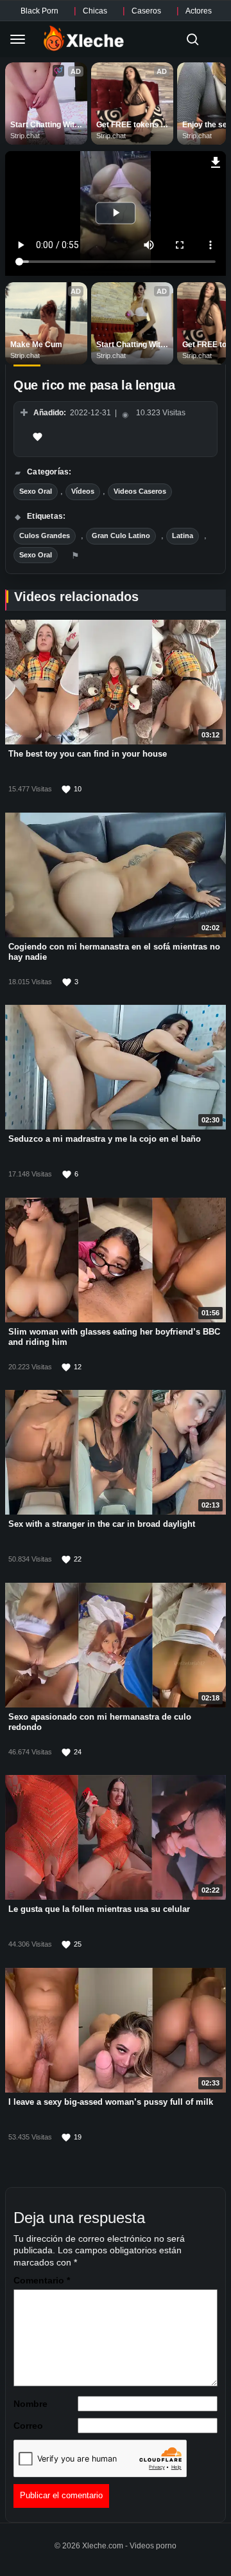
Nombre (30, 2404)
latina (183, 536)
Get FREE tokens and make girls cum (132, 125)
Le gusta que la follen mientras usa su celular (99, 1908)
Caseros (146, 11)
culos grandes (45, 536)
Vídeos (83, 491)
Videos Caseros (140, 491)
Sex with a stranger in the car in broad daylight (102, 1523)
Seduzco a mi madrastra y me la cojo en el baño (105, 1138)
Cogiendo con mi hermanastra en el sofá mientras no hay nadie (114, 951)
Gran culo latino (121, 536)
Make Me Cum (36, 345)
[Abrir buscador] (193, 39)
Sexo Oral (36, 491)
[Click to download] (216, 161)
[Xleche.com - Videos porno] (84, 39)
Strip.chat (25, 136)
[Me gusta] (37, 437)
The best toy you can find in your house (88, 753)
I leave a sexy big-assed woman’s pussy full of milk (111, 2101)
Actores (199, 11)
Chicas (95, 11)
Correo (28, 2426)
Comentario (42, 2280)
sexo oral (36, 555)
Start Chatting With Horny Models (46, 125)
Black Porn (39, 11)
